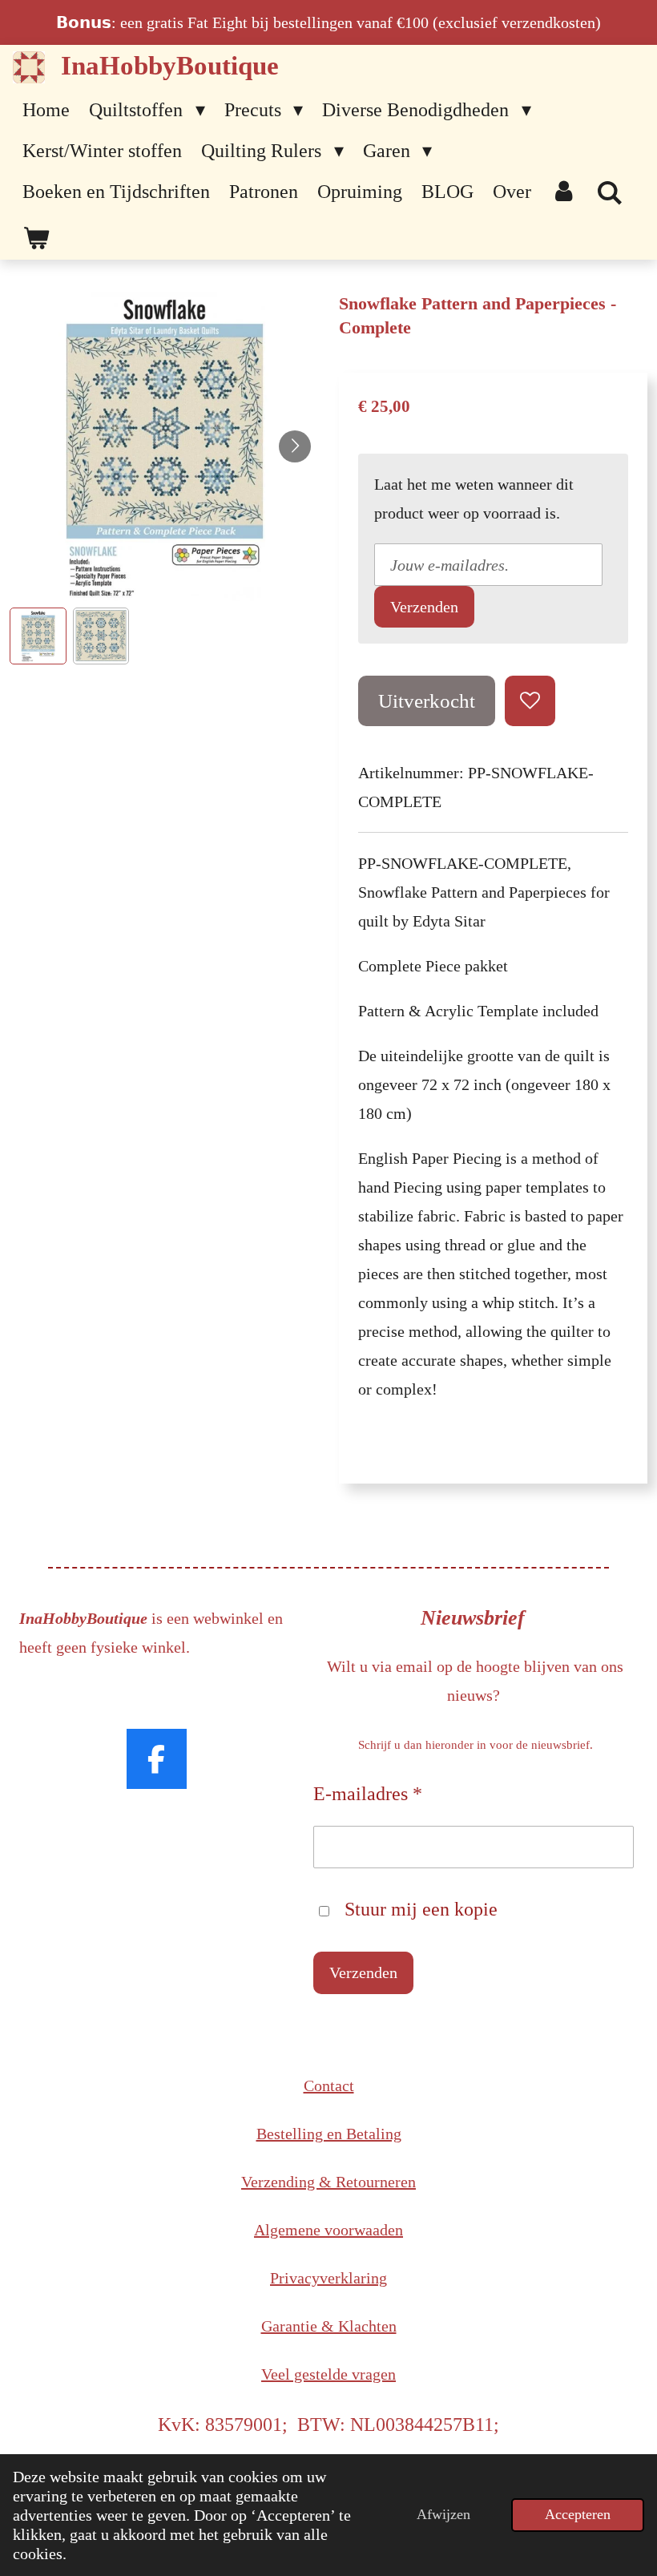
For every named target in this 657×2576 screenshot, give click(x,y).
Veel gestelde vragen (328, 2374)
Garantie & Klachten (329, 2326)
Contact (329, 2085)
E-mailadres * (368, 1794)
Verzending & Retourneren (328, 2182)
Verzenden (424, 607)
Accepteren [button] (578, 2514)
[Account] (564, 192)
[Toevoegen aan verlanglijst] (530, 701)
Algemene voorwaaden (328, 2230)
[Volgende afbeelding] (295, 446)
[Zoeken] (611, 194)
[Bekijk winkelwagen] (36, 239)
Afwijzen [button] (443, 2514)
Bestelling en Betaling (329, 2134)
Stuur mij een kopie (421, 1909)
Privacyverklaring (328, 2278)
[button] (38, 636)
